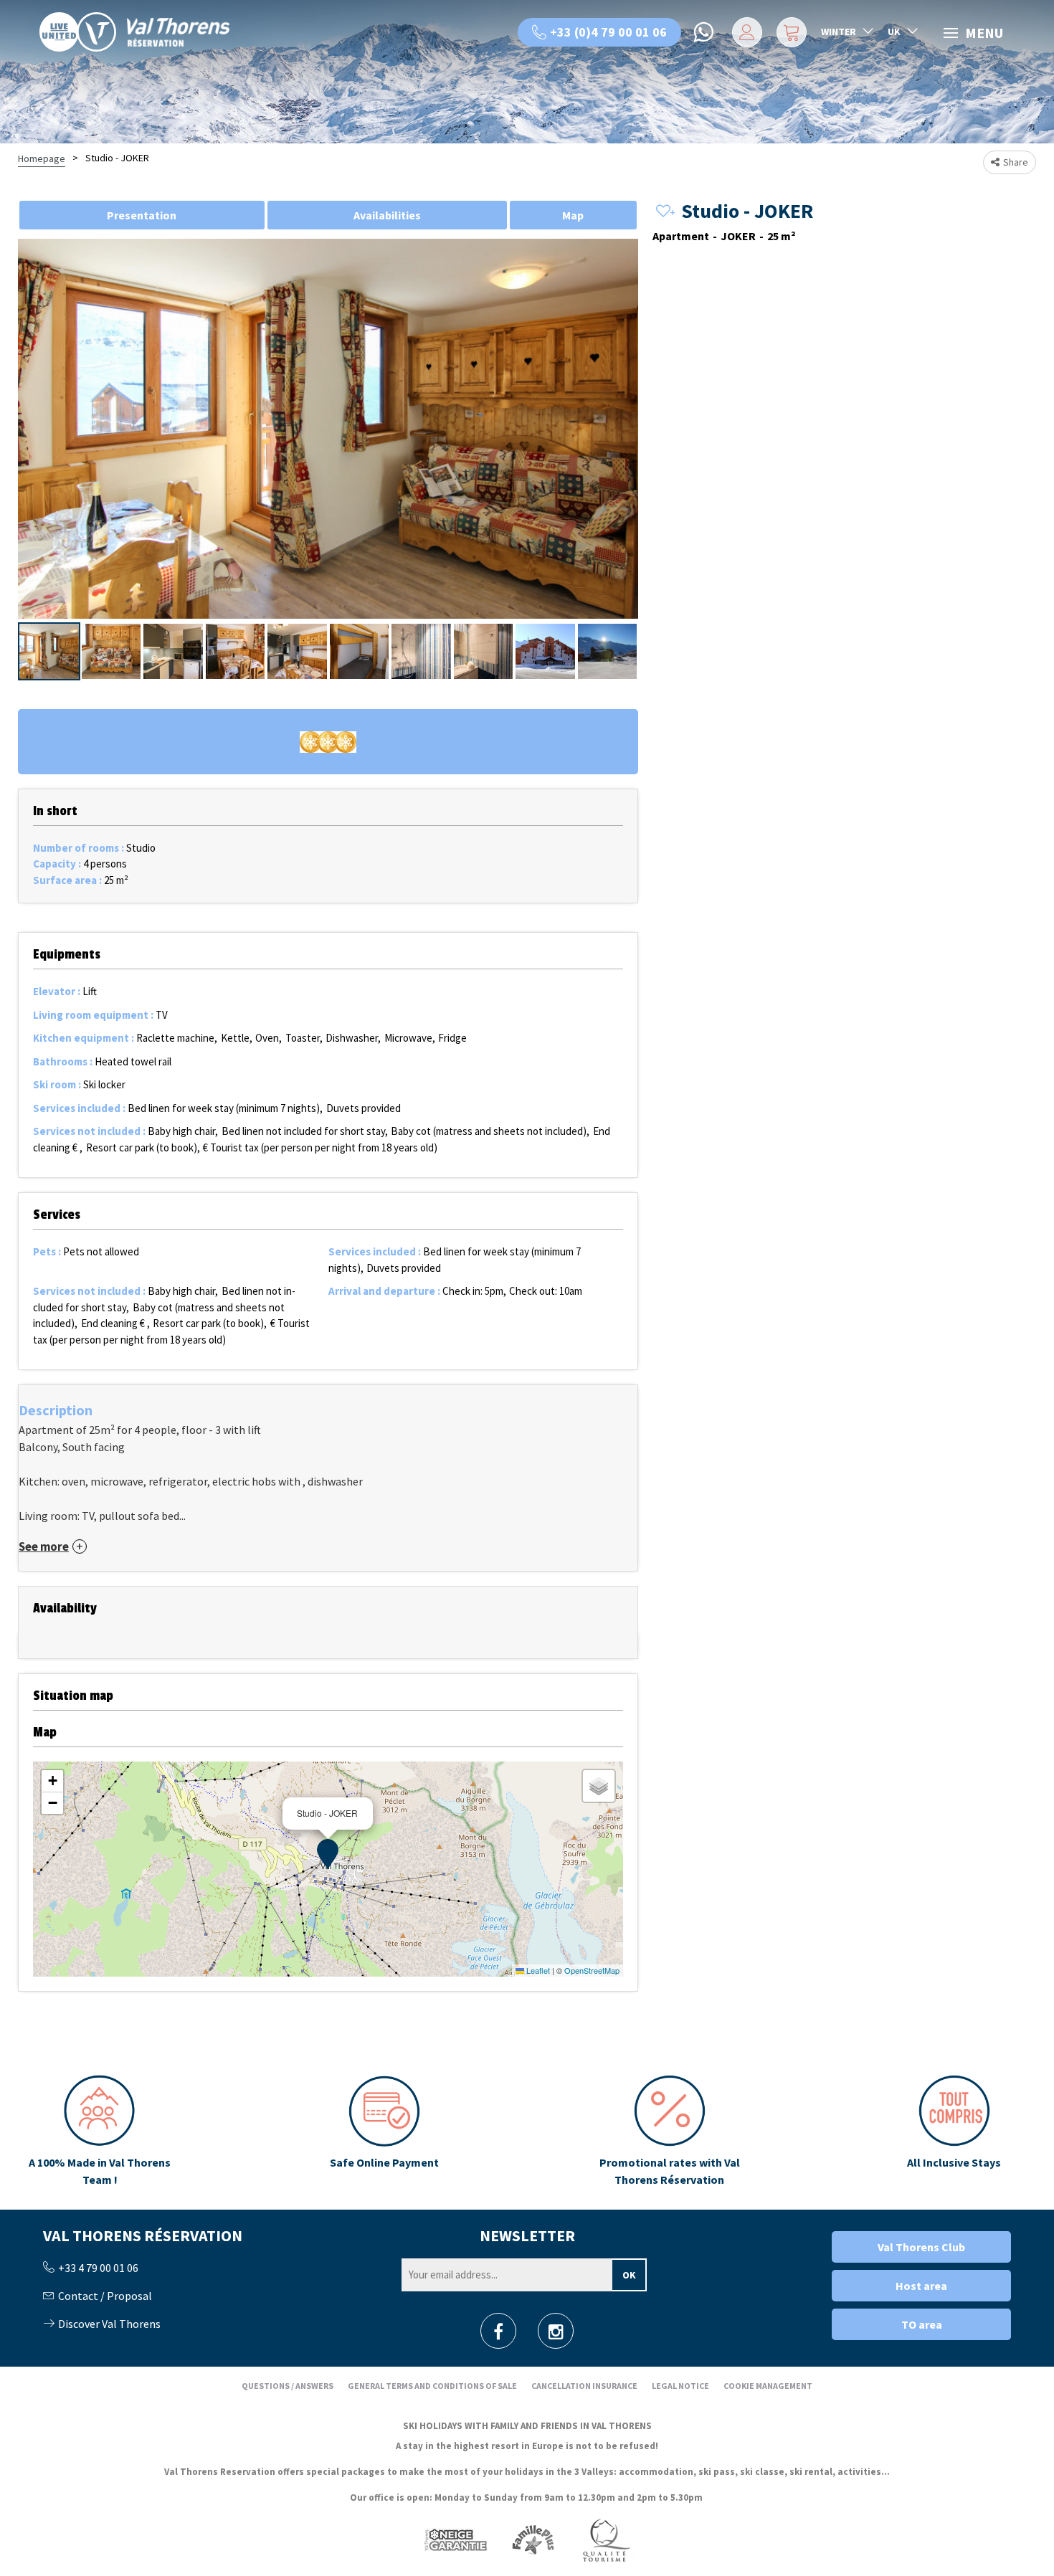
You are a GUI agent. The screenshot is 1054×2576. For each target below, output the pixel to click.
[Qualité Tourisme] (606, 2539)
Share (1016, 162)
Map (573, 215)
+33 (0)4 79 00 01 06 (608, 32)
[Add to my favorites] (663, 212)
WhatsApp (705, 32)
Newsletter (527, 2235)
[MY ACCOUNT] (745, 32)
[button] (790, 32)
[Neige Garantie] (455, 2539)
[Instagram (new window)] (556, 2335)
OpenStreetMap (592, 1970)
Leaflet (537, 1970)
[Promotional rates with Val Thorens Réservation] (669, 2131)
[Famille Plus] (533, 2539)
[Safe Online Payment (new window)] (384, 2131)
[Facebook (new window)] (498, 2335)
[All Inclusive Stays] (954, 2131)
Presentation (142, 215)
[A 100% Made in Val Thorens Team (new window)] (100, 2131)
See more (44, 1547)
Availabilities (387, 215)
